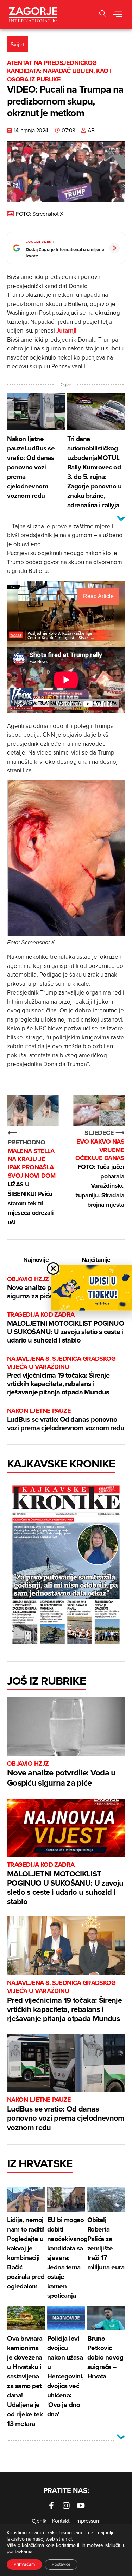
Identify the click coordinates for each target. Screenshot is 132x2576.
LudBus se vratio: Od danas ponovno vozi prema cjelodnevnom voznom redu (66, 1420)
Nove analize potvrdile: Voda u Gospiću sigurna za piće (61, 1774)
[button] (118, 15)
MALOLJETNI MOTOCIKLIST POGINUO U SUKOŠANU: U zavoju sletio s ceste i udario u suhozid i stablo (65, 1328)
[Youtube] (81, 2505)
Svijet (17, 44)
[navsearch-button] (103, 15)
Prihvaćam (24, 2564)
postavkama (20, 2551)
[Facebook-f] (51, 2505)
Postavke (61, 2564)
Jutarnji (66, 330)
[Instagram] (66, 2505)
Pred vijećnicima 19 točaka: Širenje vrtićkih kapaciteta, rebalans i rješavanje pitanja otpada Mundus (61, 1376)
